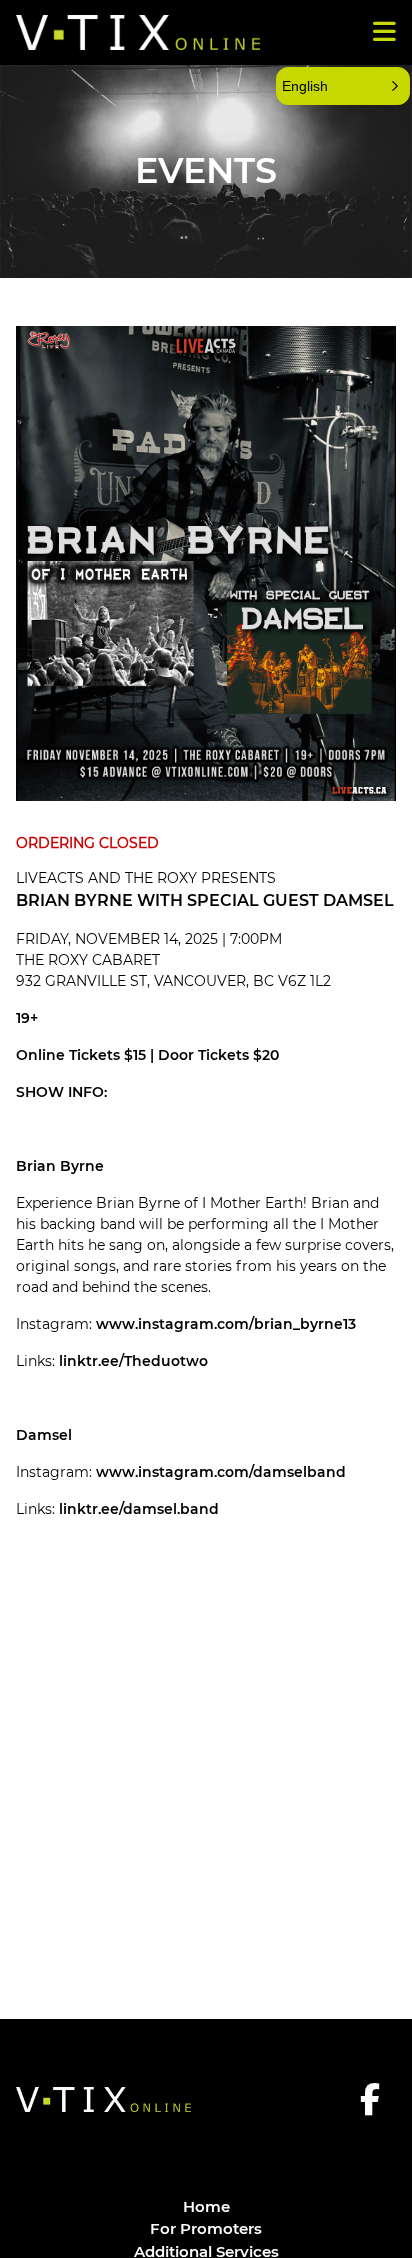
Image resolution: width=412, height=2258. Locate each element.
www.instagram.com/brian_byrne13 (226, 1324)
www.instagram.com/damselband (221, 1472)
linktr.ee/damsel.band (139, 1509)
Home (206, 2206)
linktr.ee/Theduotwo (133, 1361)
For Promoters (206, 2228)
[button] (343, 86)
